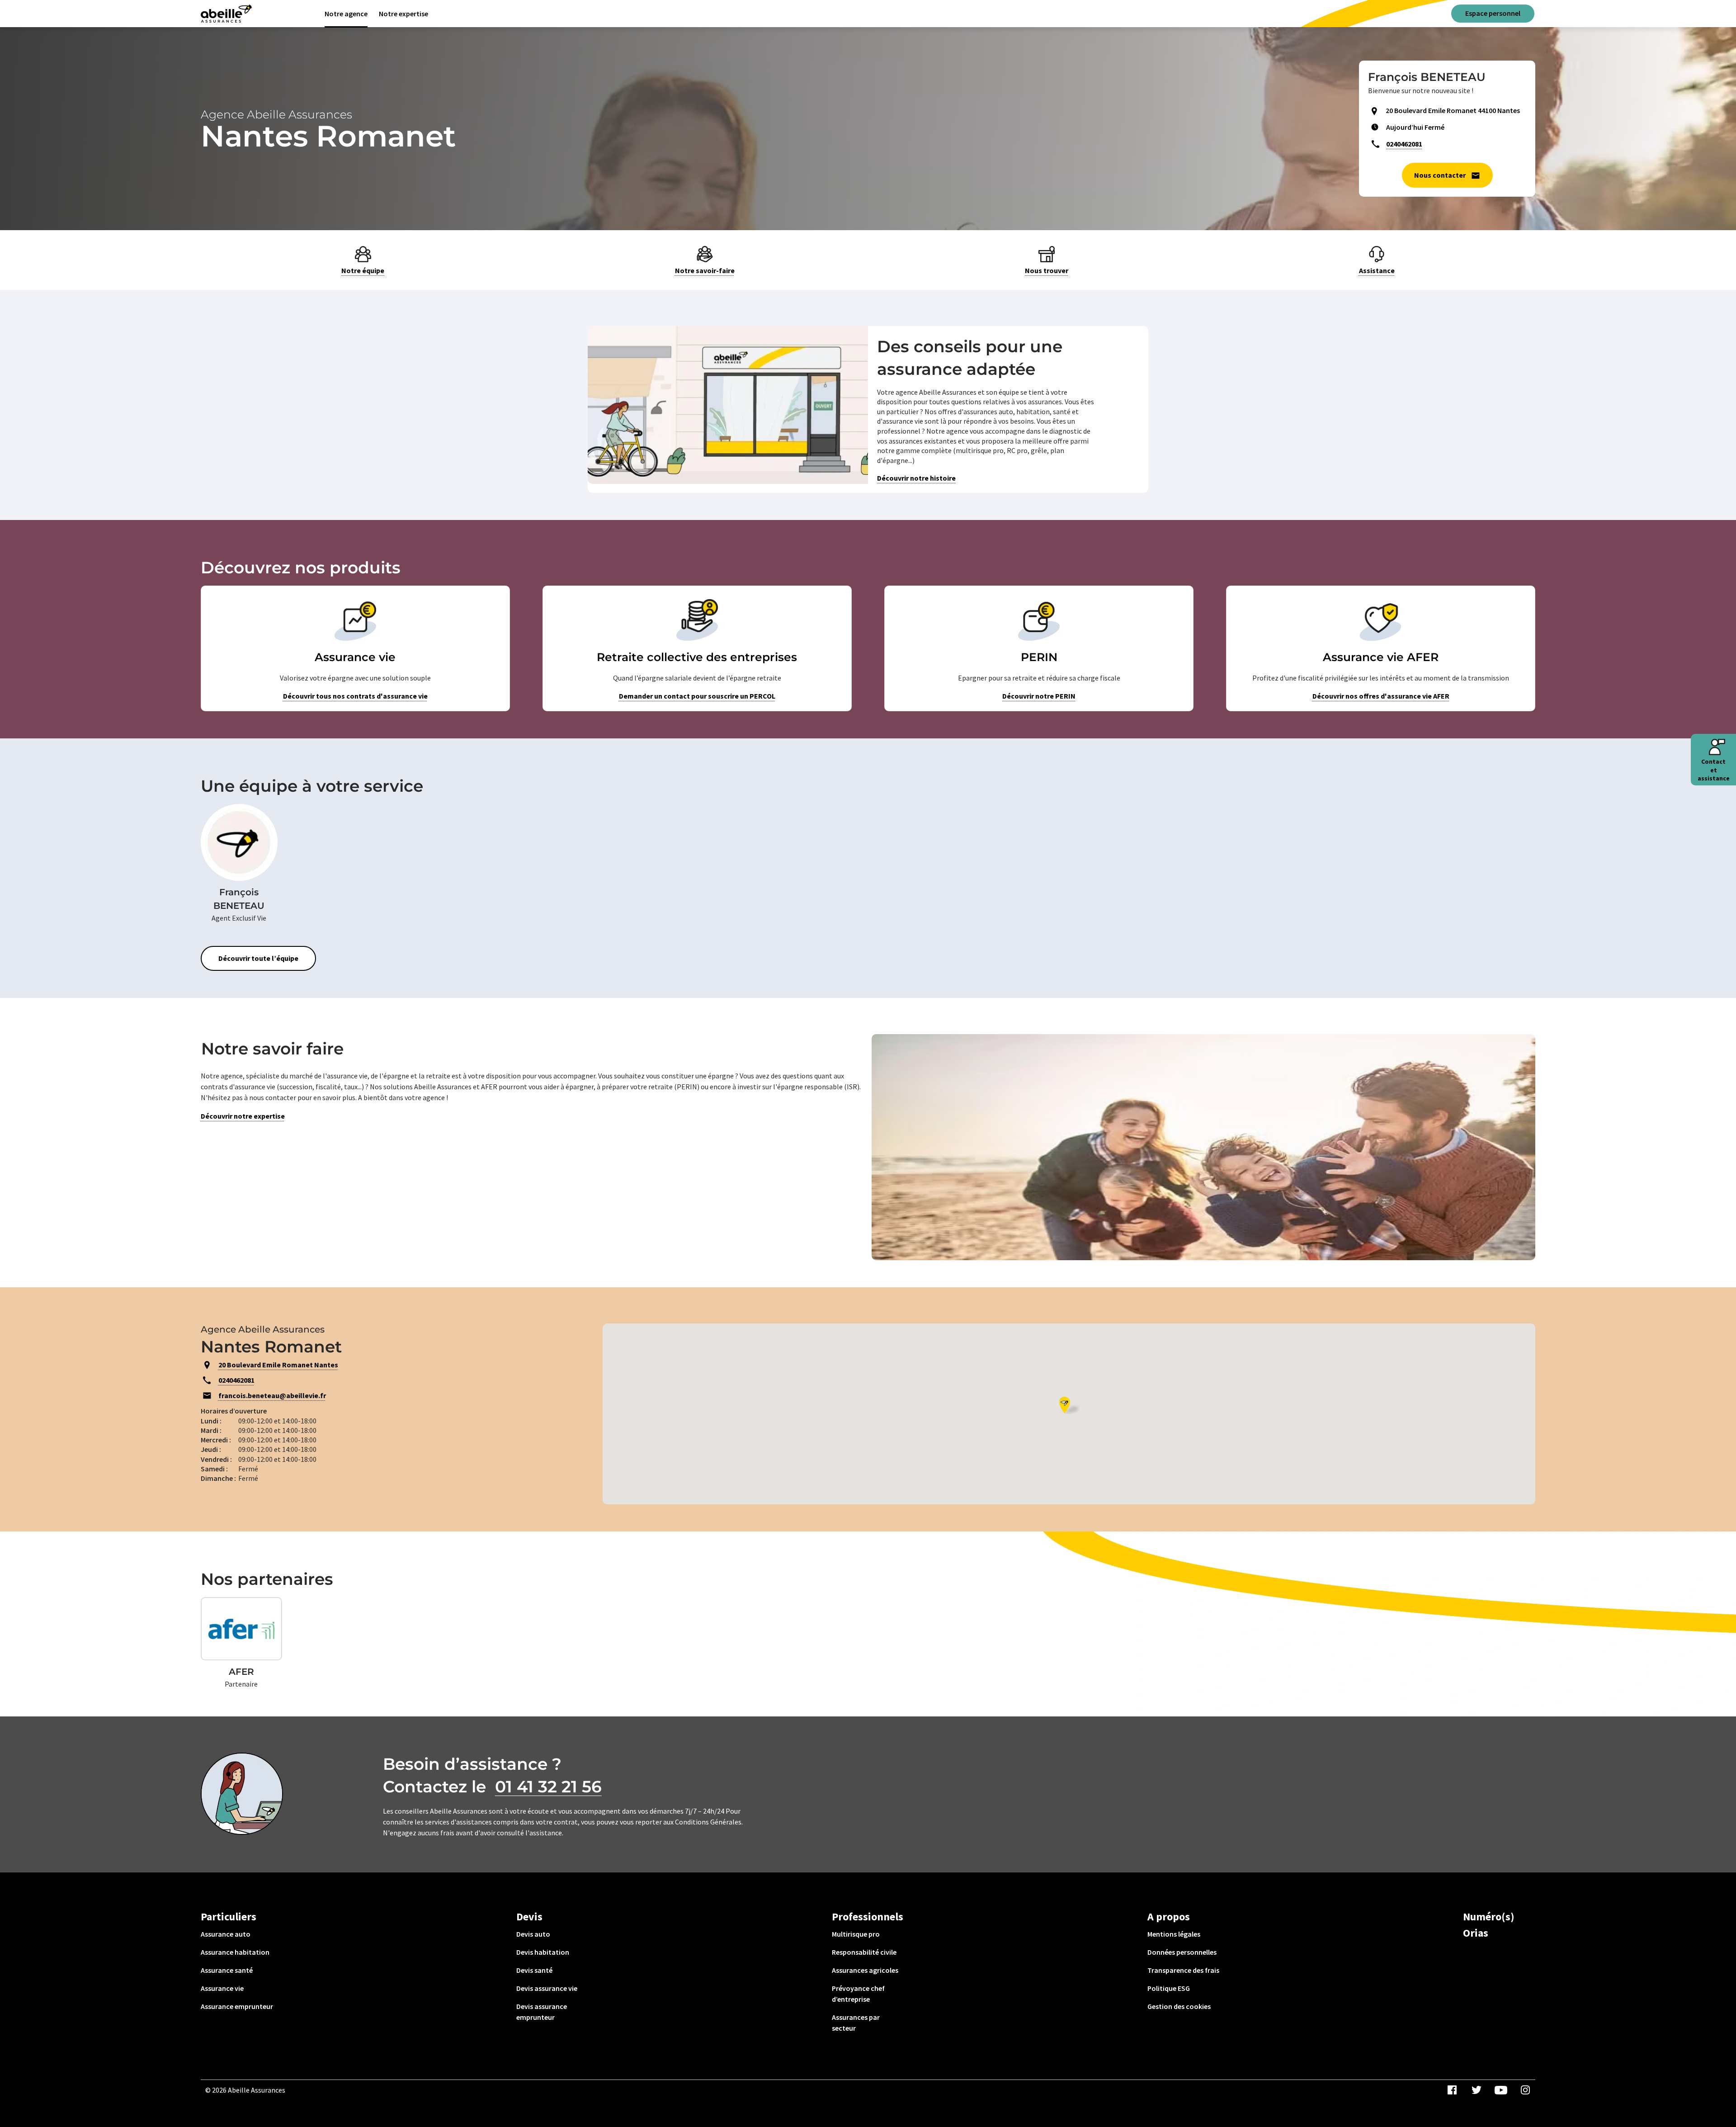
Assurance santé (227, 1970)
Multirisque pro (856, 1934)
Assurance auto (226, 1934)
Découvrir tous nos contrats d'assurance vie (355, 696)
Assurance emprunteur (237, 2006)
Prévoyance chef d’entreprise (858, 1994)
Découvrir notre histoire (916, 478)
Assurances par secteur (856, 2023)
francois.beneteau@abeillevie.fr (272, 1395)
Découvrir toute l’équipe (258, 958)
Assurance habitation (235, 1952)
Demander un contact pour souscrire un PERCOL (697, 696)
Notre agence (346, 14)
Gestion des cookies (1179, 2006)
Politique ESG (1169, 1988)
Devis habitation (543, 1952)
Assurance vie (222, 1988)
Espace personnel (1493, 13)
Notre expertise (403, 14)
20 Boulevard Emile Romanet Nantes (278, 1365)
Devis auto (533, 1934)
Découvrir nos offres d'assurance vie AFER (1381, 696)
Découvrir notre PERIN (1039, 696)
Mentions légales (1174, 1934)
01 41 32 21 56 (548, 1787)
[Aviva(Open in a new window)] (226, 14)
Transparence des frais (1183, 1970)
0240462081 (1404, 144)
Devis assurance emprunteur (542, 2012)
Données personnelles (1182, 1952)
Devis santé (534, 1970)
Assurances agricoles (865, 1970)
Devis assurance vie (547, 1988)
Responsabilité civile (864, 1952)
